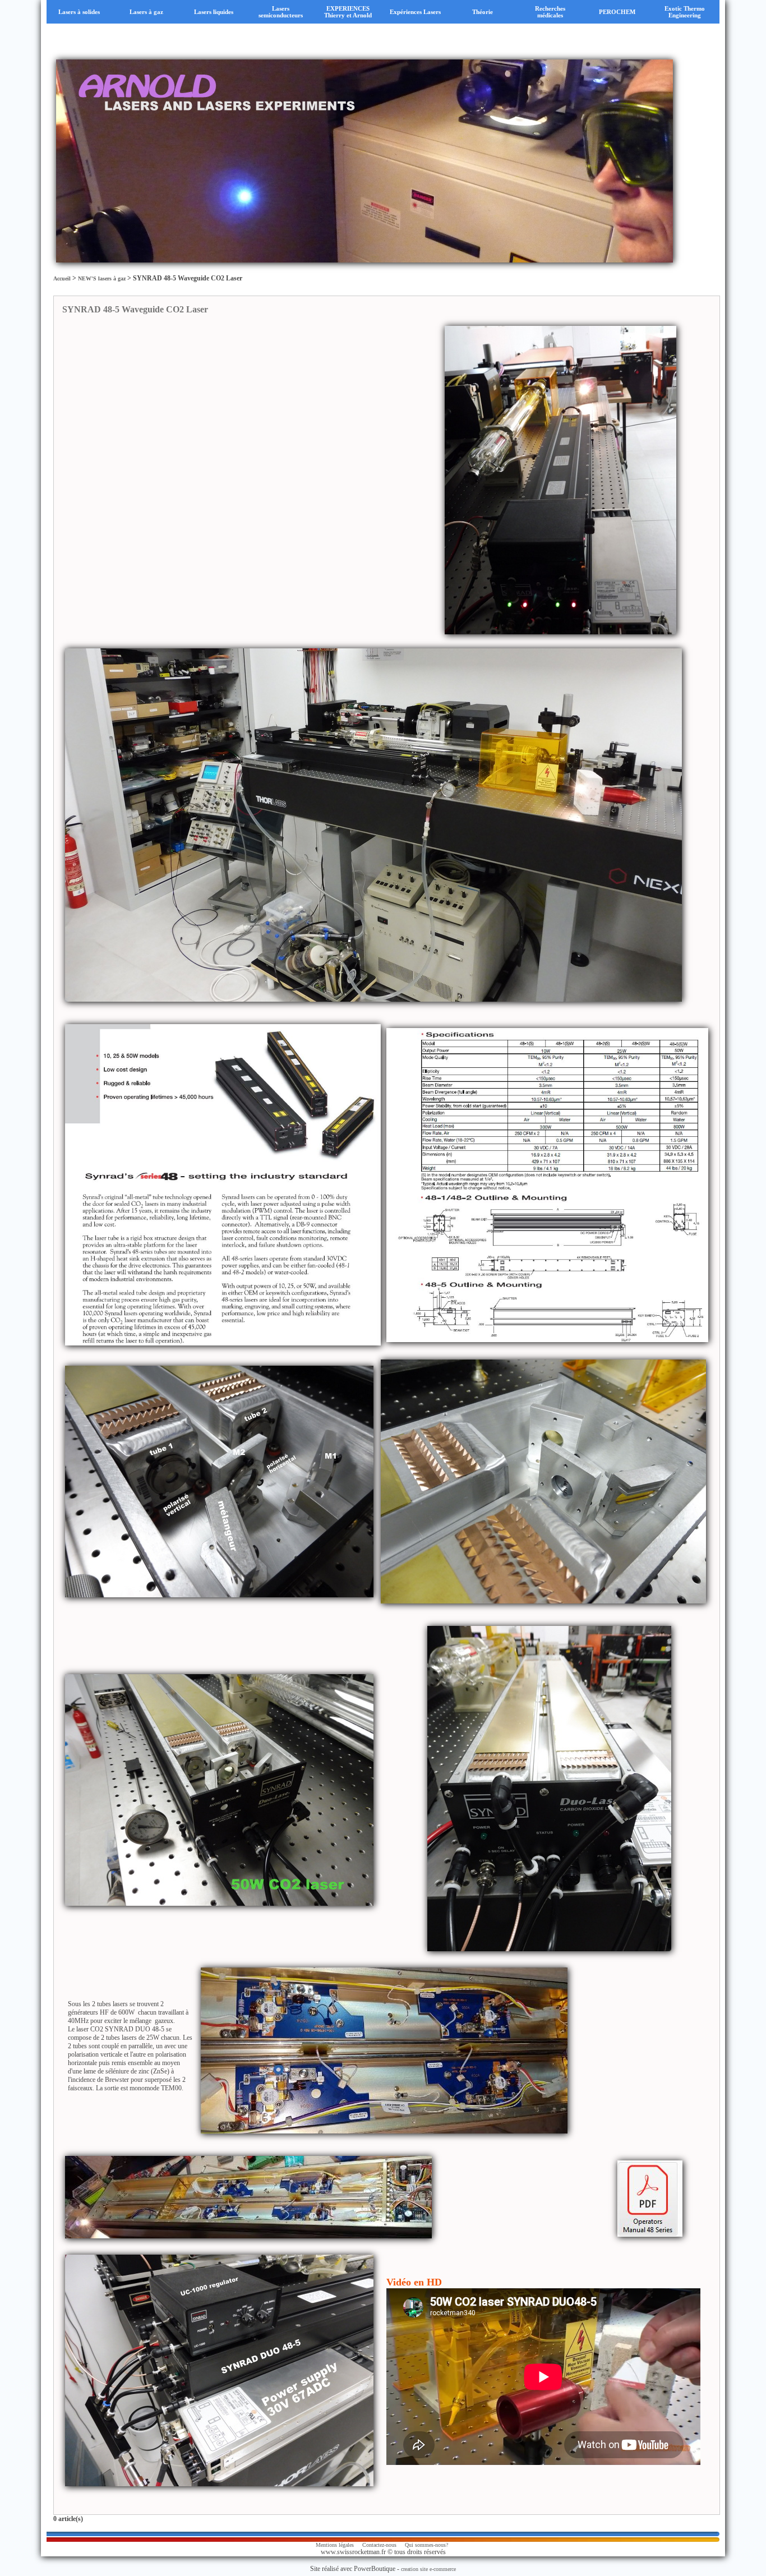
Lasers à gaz (146, 12)
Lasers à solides (79, 12)
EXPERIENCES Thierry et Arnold (348, 12)
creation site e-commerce (428, 2569)
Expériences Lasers (415, 12)
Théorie (483, 12)
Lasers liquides (214, 12)
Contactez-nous (379, 2545)
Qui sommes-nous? (426, 2545)
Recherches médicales (550, 12)
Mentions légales (335, 2545)
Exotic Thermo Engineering (685, 12)
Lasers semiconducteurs (281, 12)
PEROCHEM (617, 12)
